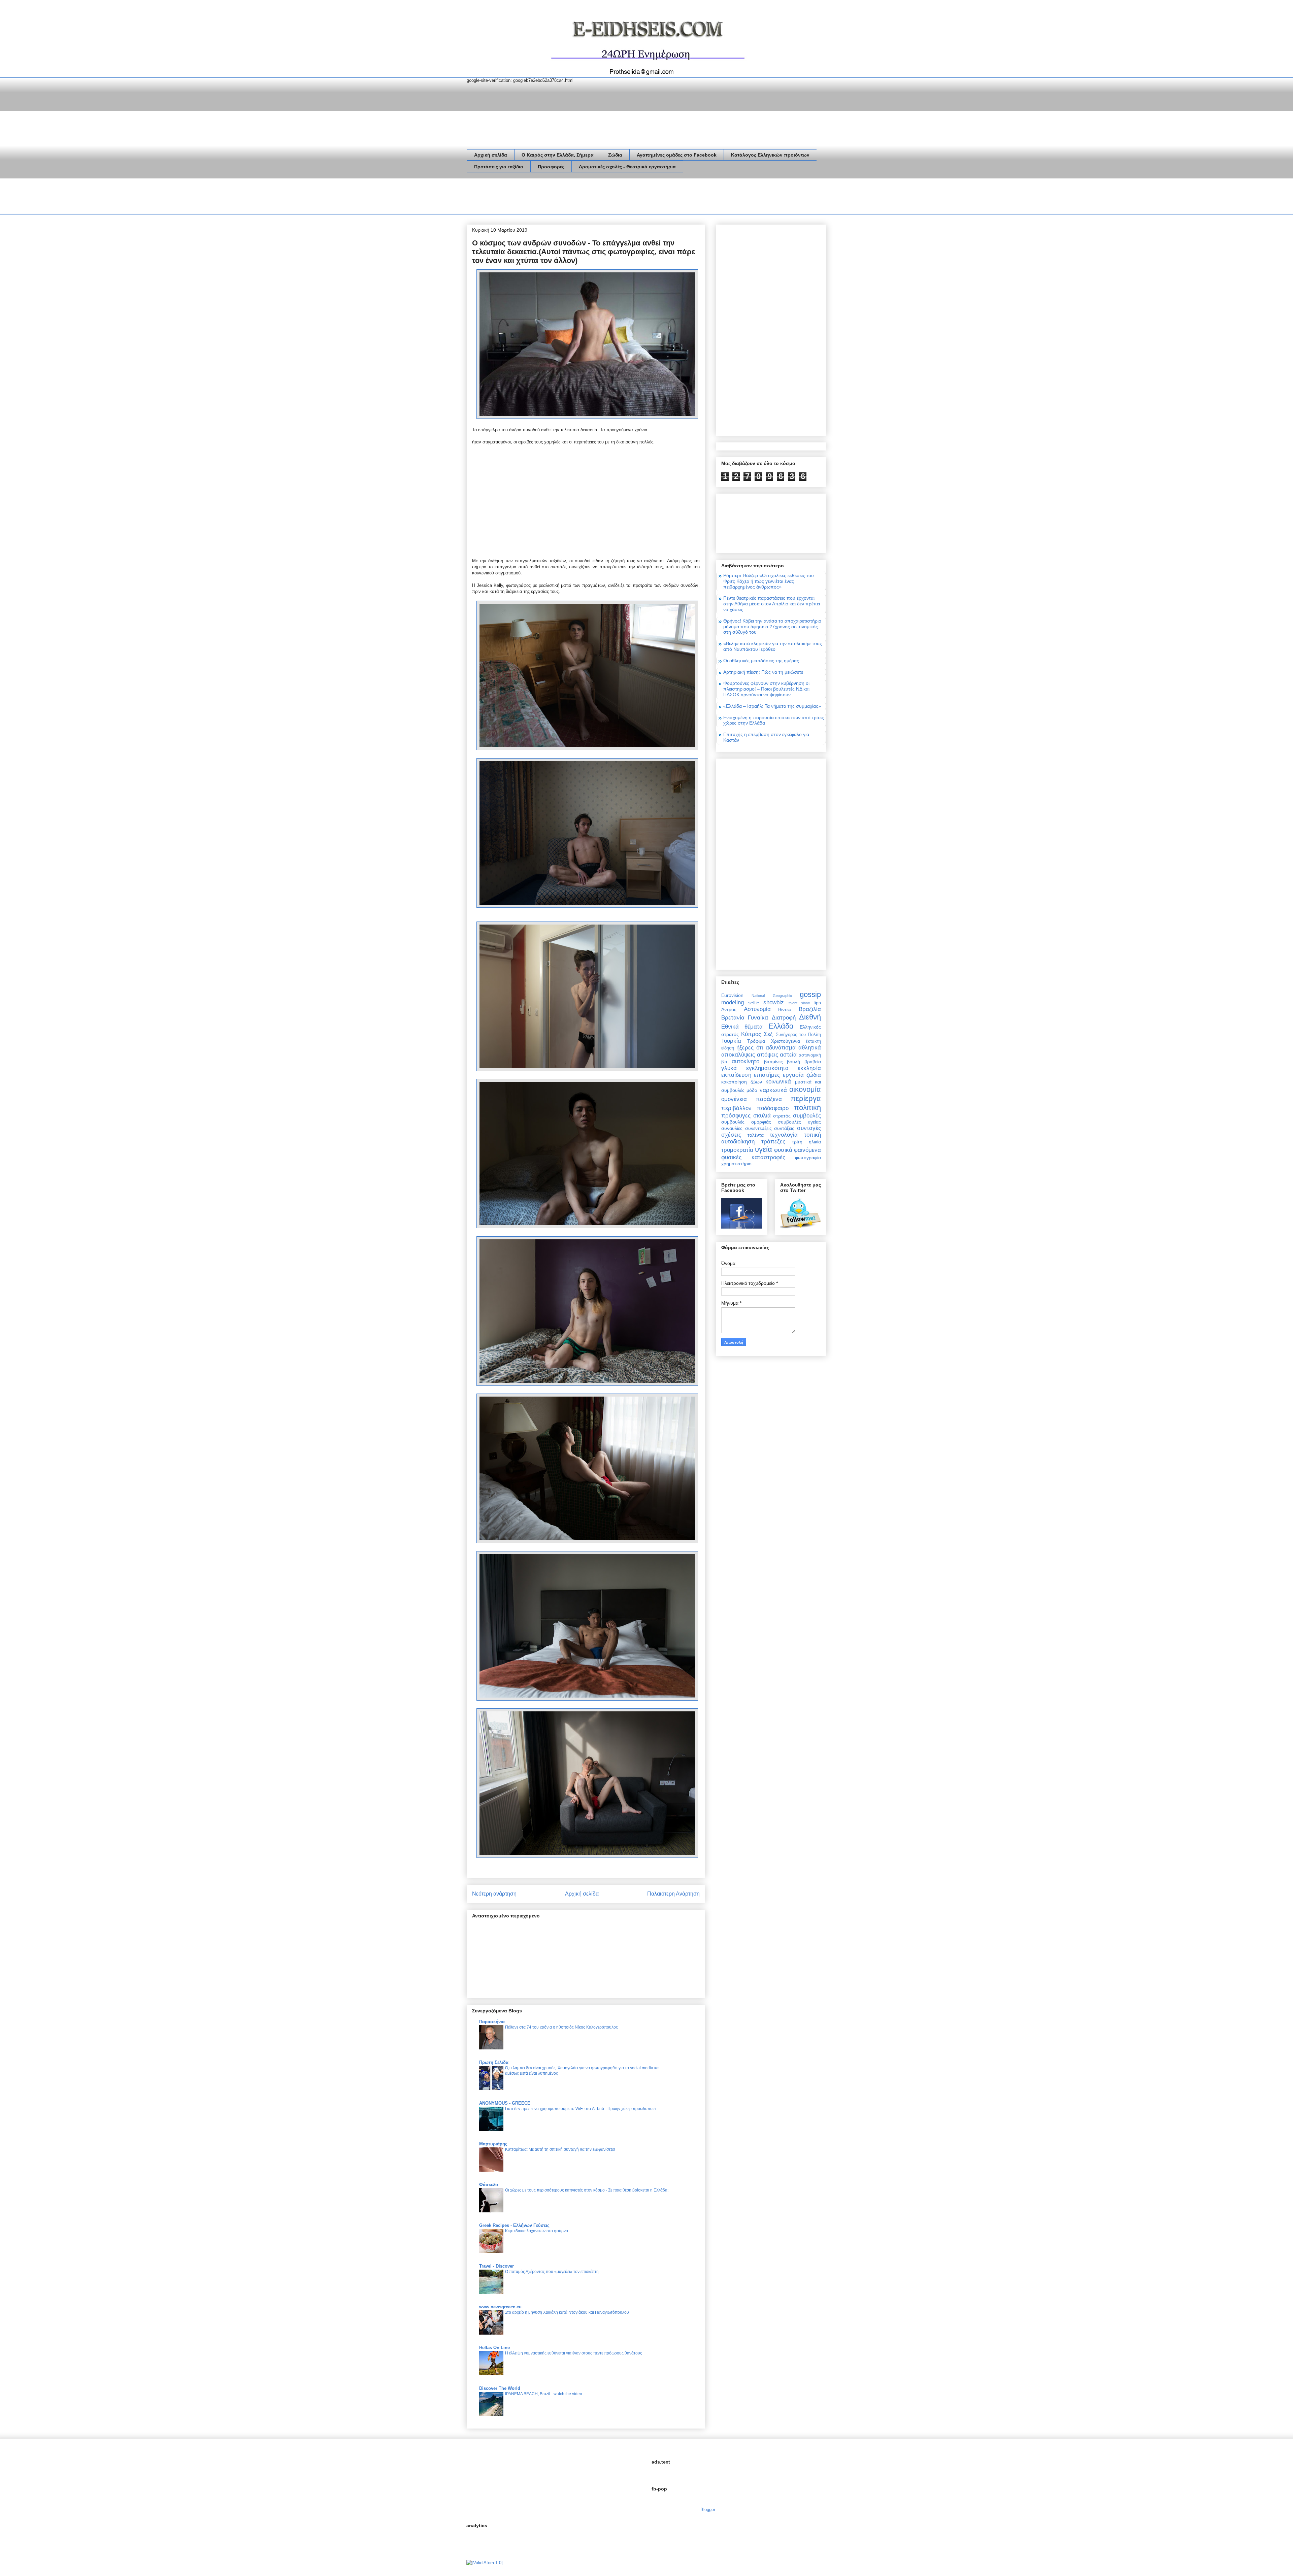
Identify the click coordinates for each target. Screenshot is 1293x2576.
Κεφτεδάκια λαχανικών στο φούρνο (537, 2231)
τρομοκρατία (737, 1150)
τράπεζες (773, 1142)
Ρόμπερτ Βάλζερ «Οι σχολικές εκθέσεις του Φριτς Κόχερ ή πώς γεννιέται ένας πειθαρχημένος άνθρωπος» (769, 581)
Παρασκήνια (492, 2022)
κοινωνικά (778, 1082)
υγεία (764, 1149)
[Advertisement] (589, 198)
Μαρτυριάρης (493, 2144)
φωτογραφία (808, 1158)
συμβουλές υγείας (799, 1122)
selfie (754, 1003)
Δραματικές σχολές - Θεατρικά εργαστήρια (627, 167)
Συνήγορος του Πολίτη (798, 1035)
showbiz (774, 1002)
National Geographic (772, 996)
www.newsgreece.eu (500, 2307)
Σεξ (768, 1034)
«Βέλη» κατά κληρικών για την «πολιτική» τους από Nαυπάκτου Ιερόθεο (773, 646)
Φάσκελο (489, 2185)
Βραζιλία (810, 1009)
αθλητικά (810, 1048)
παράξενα (769, 1099)
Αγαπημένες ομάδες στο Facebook (677, 155)
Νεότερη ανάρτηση (494, 1894)
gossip (810, 994)
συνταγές (809, 1128)
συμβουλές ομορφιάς (746, 1122)
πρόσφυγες (736, 1116)
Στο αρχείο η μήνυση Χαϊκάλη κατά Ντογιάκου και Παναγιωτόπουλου (567, 2312)
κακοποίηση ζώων (742, 1082)
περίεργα (806, 1098)
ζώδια (814, 1075)
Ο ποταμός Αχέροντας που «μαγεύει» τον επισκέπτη (552, 2272)
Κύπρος (751, 1034)
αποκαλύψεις (738, 1055)
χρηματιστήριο (736, 1164)
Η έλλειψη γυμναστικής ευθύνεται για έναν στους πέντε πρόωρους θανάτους (574, 2353)
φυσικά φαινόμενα (798, 1150)
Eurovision (732, 995)
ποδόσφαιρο (773, 1108)
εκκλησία (809, 1068)
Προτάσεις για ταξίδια (499, 167)
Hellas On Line (494, 2348)
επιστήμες (767, 1075)
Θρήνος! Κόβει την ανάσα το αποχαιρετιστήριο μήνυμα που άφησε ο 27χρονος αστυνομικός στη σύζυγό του (772, 627)
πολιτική (807, 1108)
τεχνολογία (784, 1135)
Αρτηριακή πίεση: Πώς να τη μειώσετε (763, 672)
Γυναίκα (758, 1018)
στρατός (782, 1116)
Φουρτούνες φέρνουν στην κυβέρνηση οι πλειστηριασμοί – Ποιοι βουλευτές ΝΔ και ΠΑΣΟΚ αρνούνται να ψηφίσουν (766, 689)
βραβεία (813, 1062)
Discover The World (500, 2388)
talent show (799, 1003)
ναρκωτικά (773, 1090)
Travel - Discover (496, 2266)
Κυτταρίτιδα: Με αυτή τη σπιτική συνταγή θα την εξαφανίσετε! (560, 2149)
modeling (733, 1002)
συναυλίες (732, 1128)
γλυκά (729, 1068)
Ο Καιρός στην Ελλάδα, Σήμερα (558, 155)
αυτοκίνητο (745, 1061)
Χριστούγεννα (786, 1041)
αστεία (788, 1055)
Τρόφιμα (756, 1041)
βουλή (793, 1062)
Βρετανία (733, 1018)
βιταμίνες (773, 1062)
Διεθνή (810, 1017)
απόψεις (768, 1055)
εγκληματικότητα (767, 1068)
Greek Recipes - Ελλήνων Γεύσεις (514, 2225)
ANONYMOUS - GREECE (505, 2103)
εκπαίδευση (736, 1075)
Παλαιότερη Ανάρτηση (673, 1894)
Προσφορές (551, 167)
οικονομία (805, 1089)
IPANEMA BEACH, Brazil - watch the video (544, 2394)
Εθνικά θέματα (742, 1027)
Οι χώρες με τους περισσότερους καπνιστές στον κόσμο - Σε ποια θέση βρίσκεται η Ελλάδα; (587, 2190)
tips (817, 1003)
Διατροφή (784, 1018)
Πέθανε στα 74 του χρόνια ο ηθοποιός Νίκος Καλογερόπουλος (561, 2027)
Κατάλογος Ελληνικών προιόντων (770, 155)
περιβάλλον (736, 1108)
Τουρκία (731, 1041)
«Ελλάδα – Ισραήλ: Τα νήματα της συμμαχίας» (772, 706)
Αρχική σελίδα (491, 155)
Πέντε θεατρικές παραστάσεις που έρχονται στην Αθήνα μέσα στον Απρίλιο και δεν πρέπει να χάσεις (772, 604)
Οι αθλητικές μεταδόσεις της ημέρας (761, 661)
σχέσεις (731, 1135)
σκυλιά (762, 1116)
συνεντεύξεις (758, 1128)
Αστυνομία (757, 1009)
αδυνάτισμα (781, 1048)
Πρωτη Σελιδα (494, 2062)
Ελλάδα (781, 1026)
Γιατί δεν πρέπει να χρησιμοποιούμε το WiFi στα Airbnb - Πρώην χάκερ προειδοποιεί (581, 2109)
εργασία (793, 1075)
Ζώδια (615, 155)
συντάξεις (784, 1128)
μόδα (752, 1090)
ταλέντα (756, 1135)
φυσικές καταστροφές (753, 1157)
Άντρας (729, 1009)
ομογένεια (734, 1099)
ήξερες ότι (750, 1048)
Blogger (708, 2510)
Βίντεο (785, 1009)
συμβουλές (807, 1116)
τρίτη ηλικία (806, 1142)
